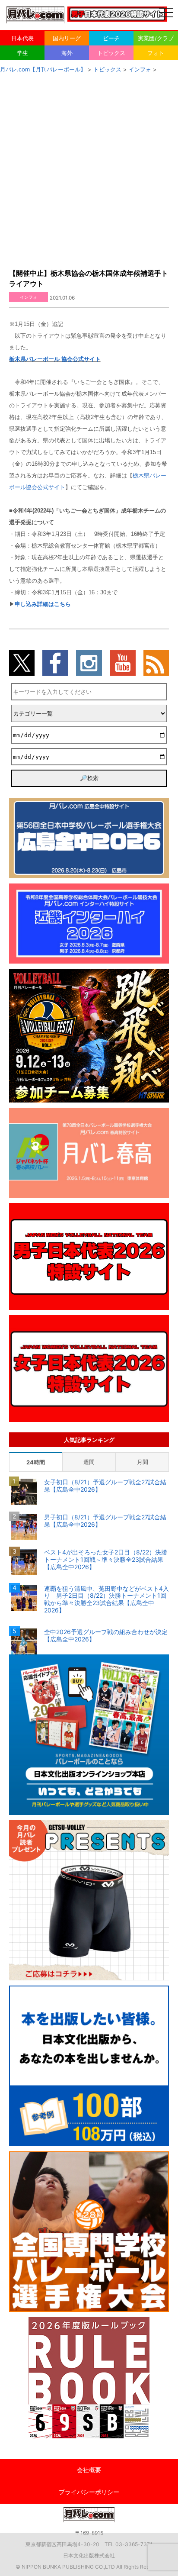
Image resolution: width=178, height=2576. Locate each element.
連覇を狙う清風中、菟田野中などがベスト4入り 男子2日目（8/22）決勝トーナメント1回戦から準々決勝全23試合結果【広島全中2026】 (106, 1599)
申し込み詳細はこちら (43, 604)
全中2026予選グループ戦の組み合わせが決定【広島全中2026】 (106, 1636)
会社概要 (89, 2470)
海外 (67, 53)
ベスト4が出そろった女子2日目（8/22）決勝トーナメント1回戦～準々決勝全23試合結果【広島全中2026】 (106, 1560)
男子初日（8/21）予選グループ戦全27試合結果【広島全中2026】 (105, 1521)
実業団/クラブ (156, 38)
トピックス (111, 53)
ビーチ (111, 38)
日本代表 (22, 38)
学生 (22, 53)
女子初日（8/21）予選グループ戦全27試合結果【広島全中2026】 (105, 1486)
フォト (156, 53)
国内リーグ (67, 38)
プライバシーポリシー (89, 2492)
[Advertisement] (89, 168)
